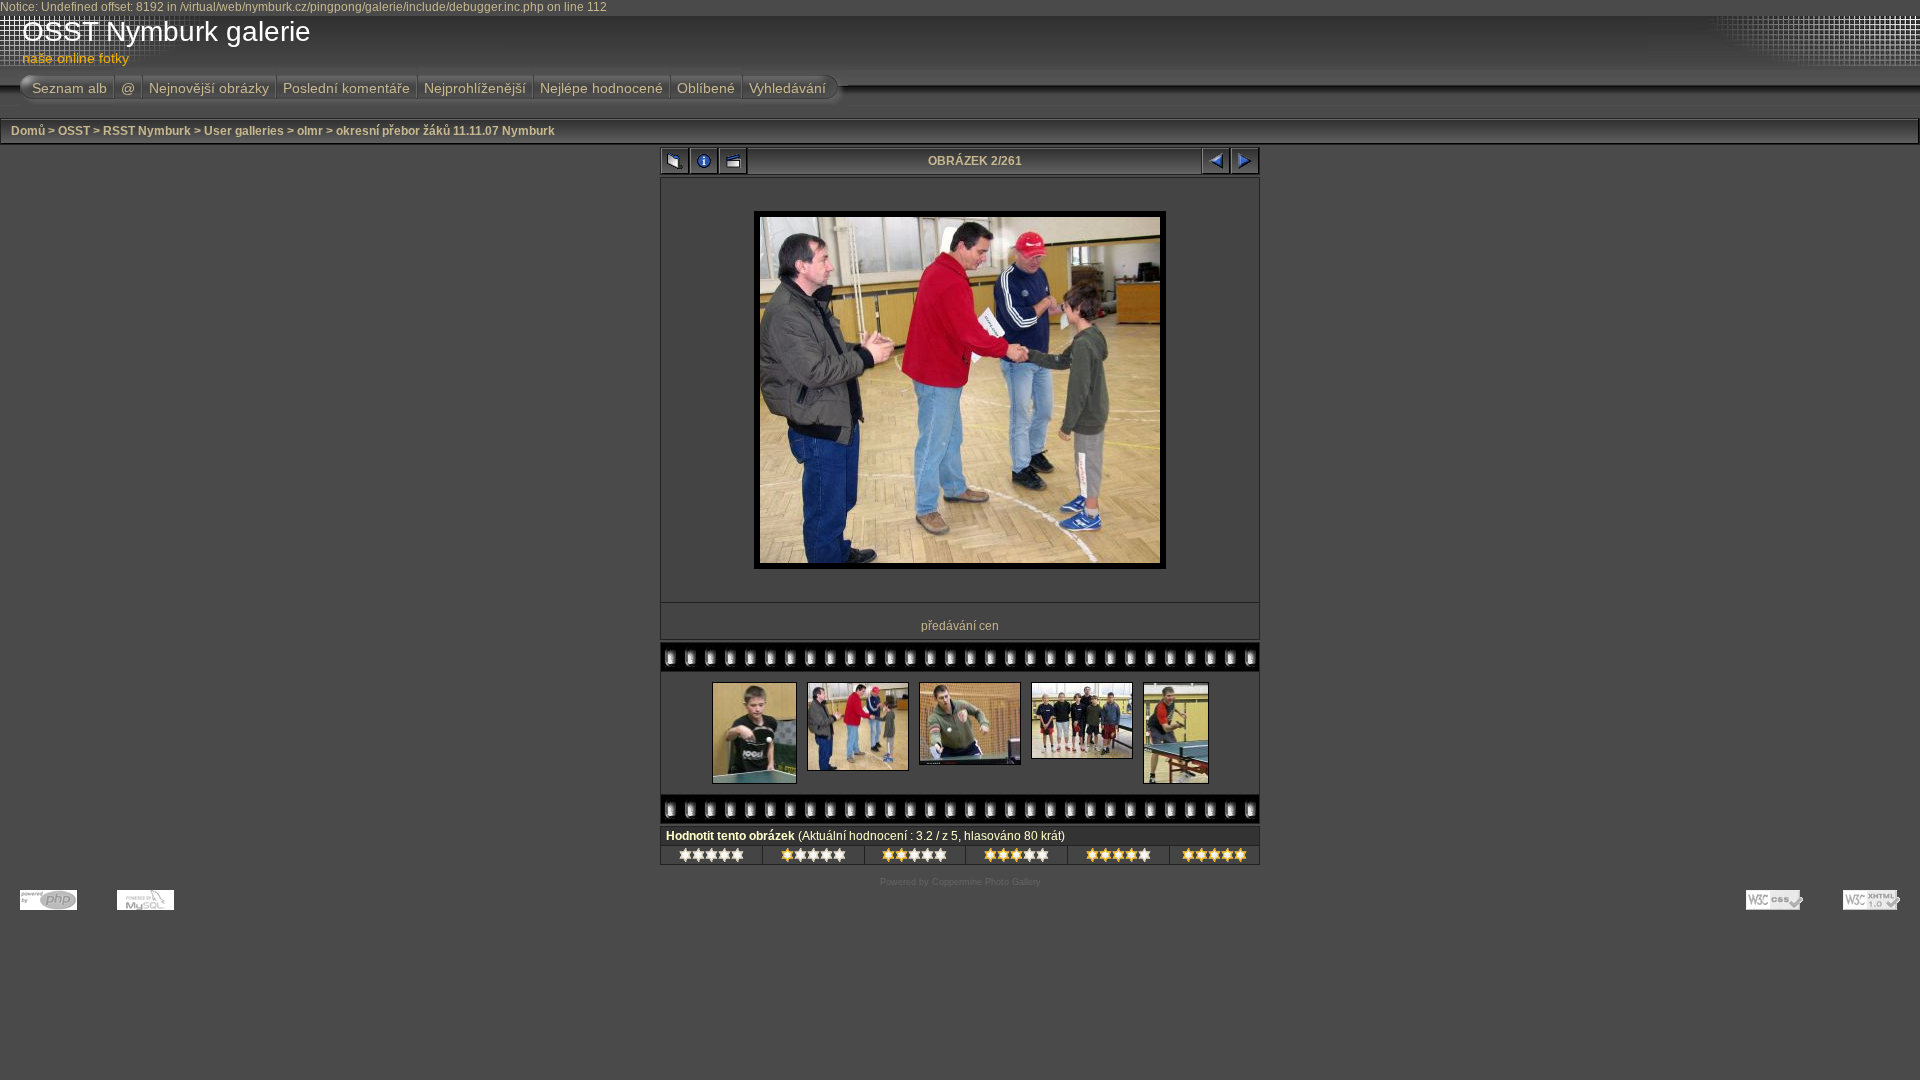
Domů (28, 131)
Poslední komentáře (346, 88)
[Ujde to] (914, 858)
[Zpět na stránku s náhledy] (675, 161)
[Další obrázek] (1245, 161)
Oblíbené (706, 88)
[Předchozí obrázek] (1216, 161)
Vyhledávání (787, 88)
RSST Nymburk (147, 131)
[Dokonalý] (1214, 858)
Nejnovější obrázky (209, 88)
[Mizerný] (813, 858)
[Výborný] (1118, 858)
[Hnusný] (711, 858)
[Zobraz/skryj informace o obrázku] (704, 161)
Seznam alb (69, 88)
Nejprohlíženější (475, 88)
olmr (310, 131)
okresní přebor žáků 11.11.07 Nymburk (445, 131)
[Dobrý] (1016, 858)
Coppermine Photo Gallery (986, 882)
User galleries (244, 131)
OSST (74, 131)
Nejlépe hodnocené (601, 88)
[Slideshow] (733, 161)
